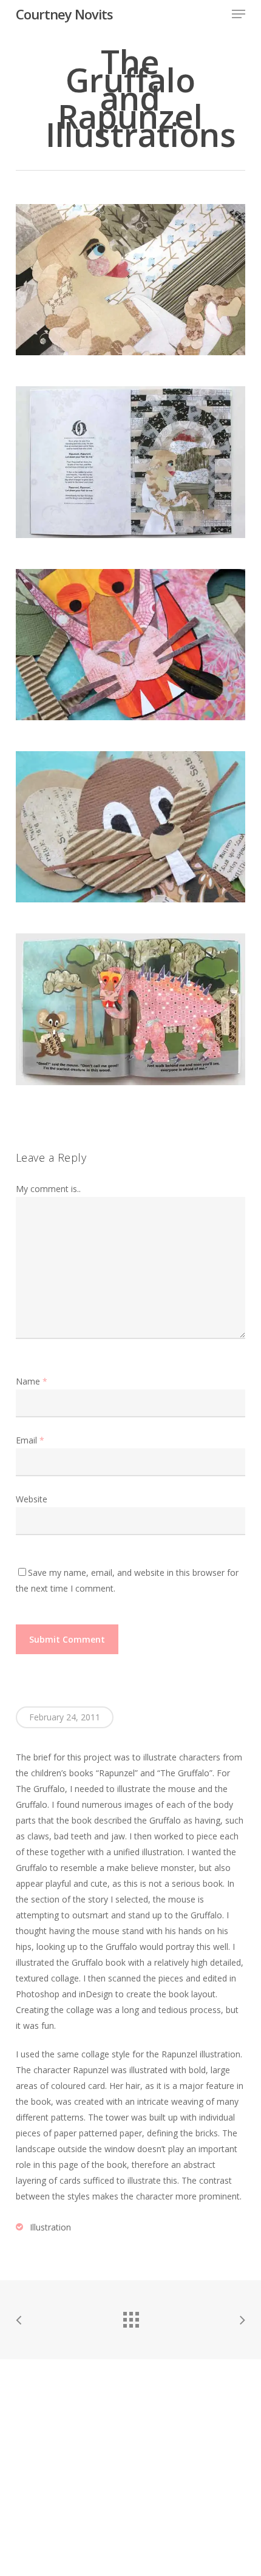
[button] (239, 14)
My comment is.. (48, 1189)
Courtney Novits (64, 14)
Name (32, 1381)
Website (32, 1499)
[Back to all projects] (130, 2317)
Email (30, 1440)
